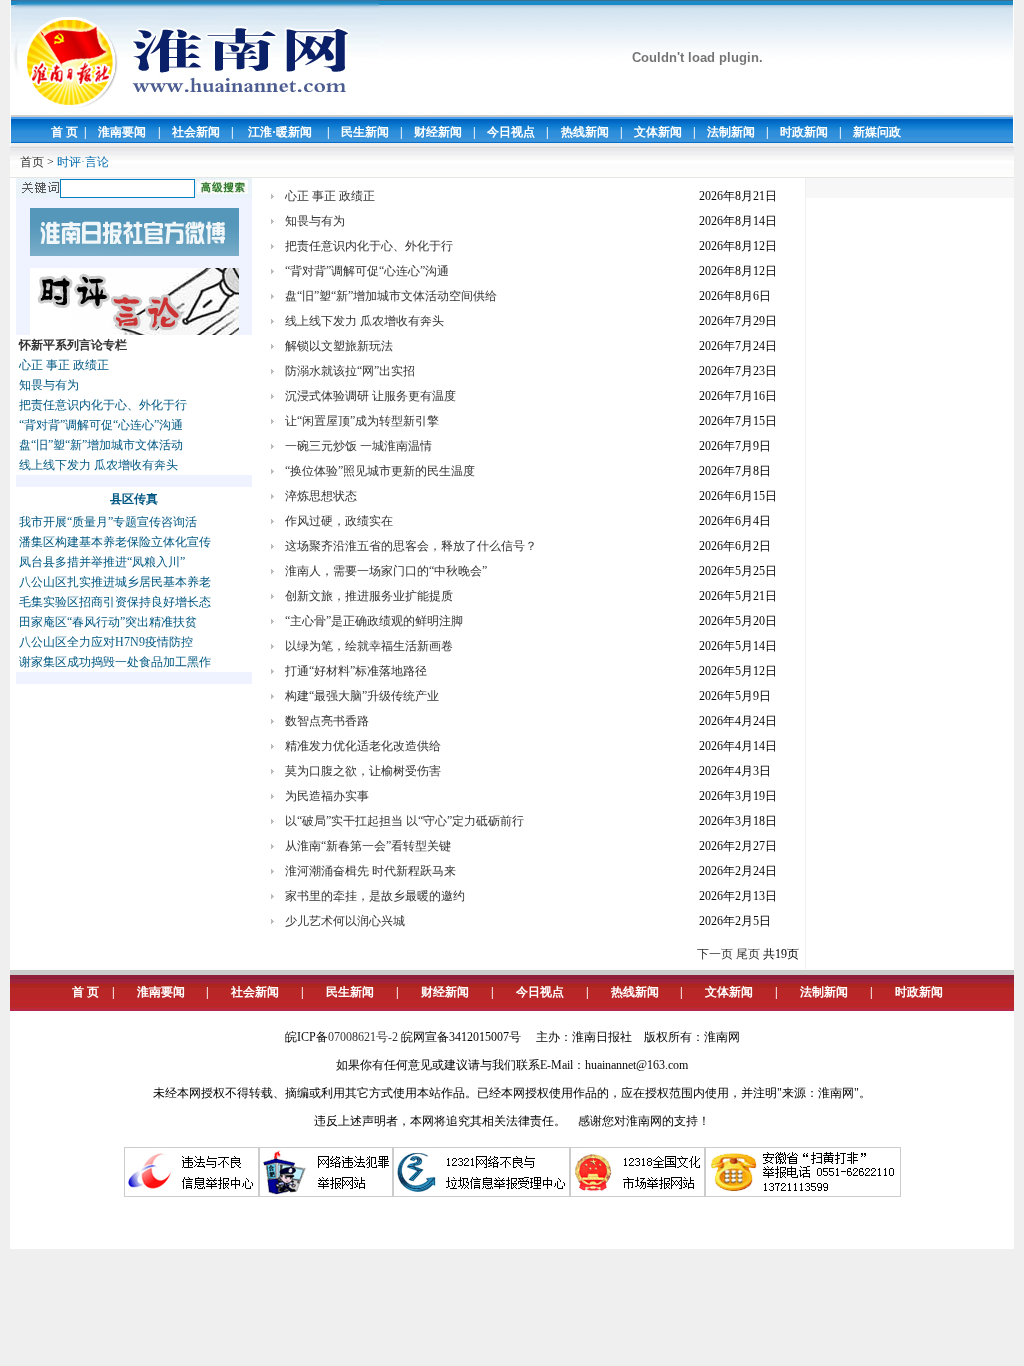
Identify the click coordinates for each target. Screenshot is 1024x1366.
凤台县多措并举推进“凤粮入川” (102, 562)
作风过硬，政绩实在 (339, 521)
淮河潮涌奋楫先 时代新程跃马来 (370, 871)
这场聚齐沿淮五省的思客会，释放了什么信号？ (411, 546)
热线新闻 (585, 132)
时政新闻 (804, 132)
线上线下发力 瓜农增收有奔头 (98, 465)
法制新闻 (731, 132)
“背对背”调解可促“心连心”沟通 (101, 425)
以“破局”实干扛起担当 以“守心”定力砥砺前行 (404, 821)
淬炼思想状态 (321, 496)
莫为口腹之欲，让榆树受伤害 (363, 771)
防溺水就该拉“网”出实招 (350, 371)
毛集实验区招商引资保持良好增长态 (115, 602)
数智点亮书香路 (327, 721)
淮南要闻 (122, 132)
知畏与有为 (49, 385)
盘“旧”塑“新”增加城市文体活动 (101, 445)
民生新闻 (365, 132)
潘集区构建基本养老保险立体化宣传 (115, 542)
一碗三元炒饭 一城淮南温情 (358, 446)
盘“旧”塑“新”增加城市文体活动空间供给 (391, 296)
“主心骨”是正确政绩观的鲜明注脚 (374, 621)
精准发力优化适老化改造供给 (363, 746)
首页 (32, 162)
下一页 (715, 954)
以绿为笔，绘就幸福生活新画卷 (369, 646)
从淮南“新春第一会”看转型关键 (368, 846)
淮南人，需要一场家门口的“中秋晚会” (386, 571)
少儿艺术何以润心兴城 (345, 921)
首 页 (64, 132)
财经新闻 (438, 132)
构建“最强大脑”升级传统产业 (362, 696)
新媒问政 (877, 132)
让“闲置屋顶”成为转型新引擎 (362, 421)
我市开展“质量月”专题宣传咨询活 (108, 522)
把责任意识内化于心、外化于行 (103, 405)
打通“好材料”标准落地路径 (356, 671)
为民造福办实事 (327, 796)
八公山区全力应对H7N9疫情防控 (106, 642)
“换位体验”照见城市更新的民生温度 (380, 471)
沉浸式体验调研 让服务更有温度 (370, 396)
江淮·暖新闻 (280, 132)
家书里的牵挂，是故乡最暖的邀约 (375, 896)
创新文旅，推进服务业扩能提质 (369, 596)
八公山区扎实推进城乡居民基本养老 (115, 582)
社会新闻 (196, 132)
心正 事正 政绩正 (64, 365)
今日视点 (511, 132)
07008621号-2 (363, 1037)
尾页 (748, 954)
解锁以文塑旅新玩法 (339, 346)
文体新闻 (658, 132)
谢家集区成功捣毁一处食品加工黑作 (115, 662)
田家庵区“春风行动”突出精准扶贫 (108, 622)
